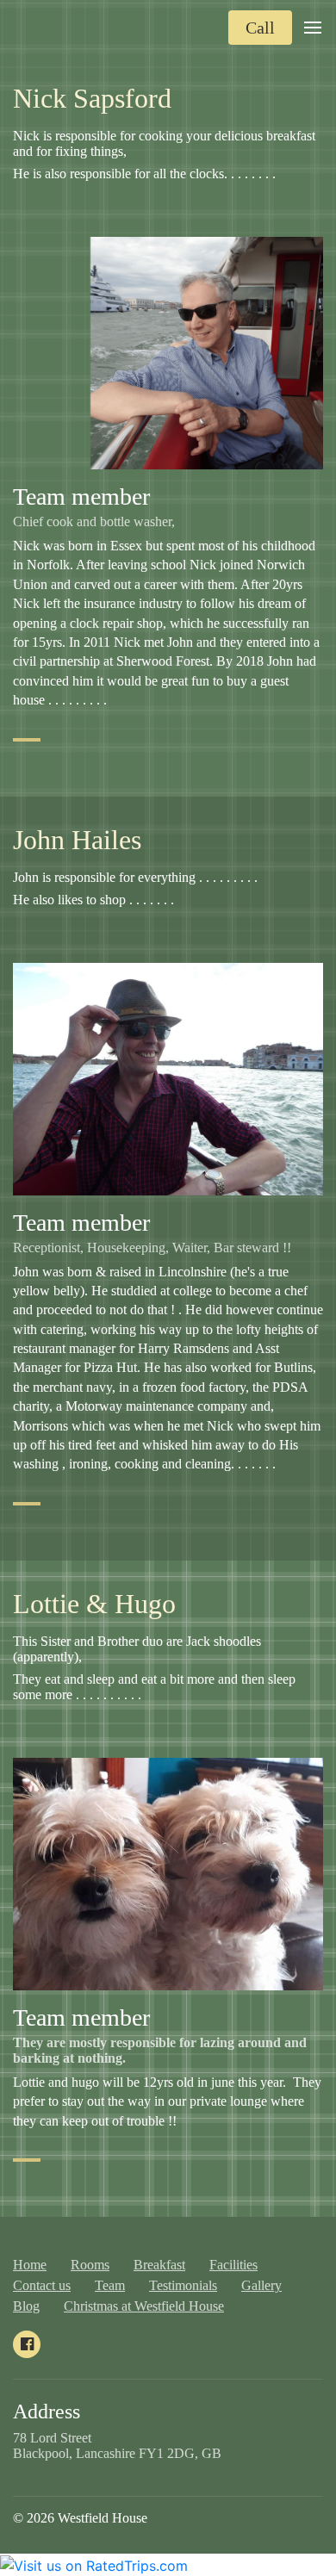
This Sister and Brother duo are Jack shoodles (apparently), (137, 1649)
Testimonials (183, 2285)
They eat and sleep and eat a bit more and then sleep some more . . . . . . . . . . (154, 1687)
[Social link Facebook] (27, 2344)
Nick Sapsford (92, 98)
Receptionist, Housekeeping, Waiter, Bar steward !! (152, 1248)
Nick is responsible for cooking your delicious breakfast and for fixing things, (164, 143)
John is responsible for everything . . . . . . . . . (137, 877)
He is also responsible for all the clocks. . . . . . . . (144, 174)
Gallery (261, 2285)
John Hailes (77, 840)
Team (110, 2285)
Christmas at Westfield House (144, 2306)
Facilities (233, 2265)
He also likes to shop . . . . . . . (95, 900)
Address (47, 2412)
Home (30, 2265)
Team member (81, 497)
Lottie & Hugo (94, 1604)
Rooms (90, 2265)
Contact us (42, 2285)
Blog (26, 2306)
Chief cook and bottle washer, (96, 521)
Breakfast (159, 2265)
